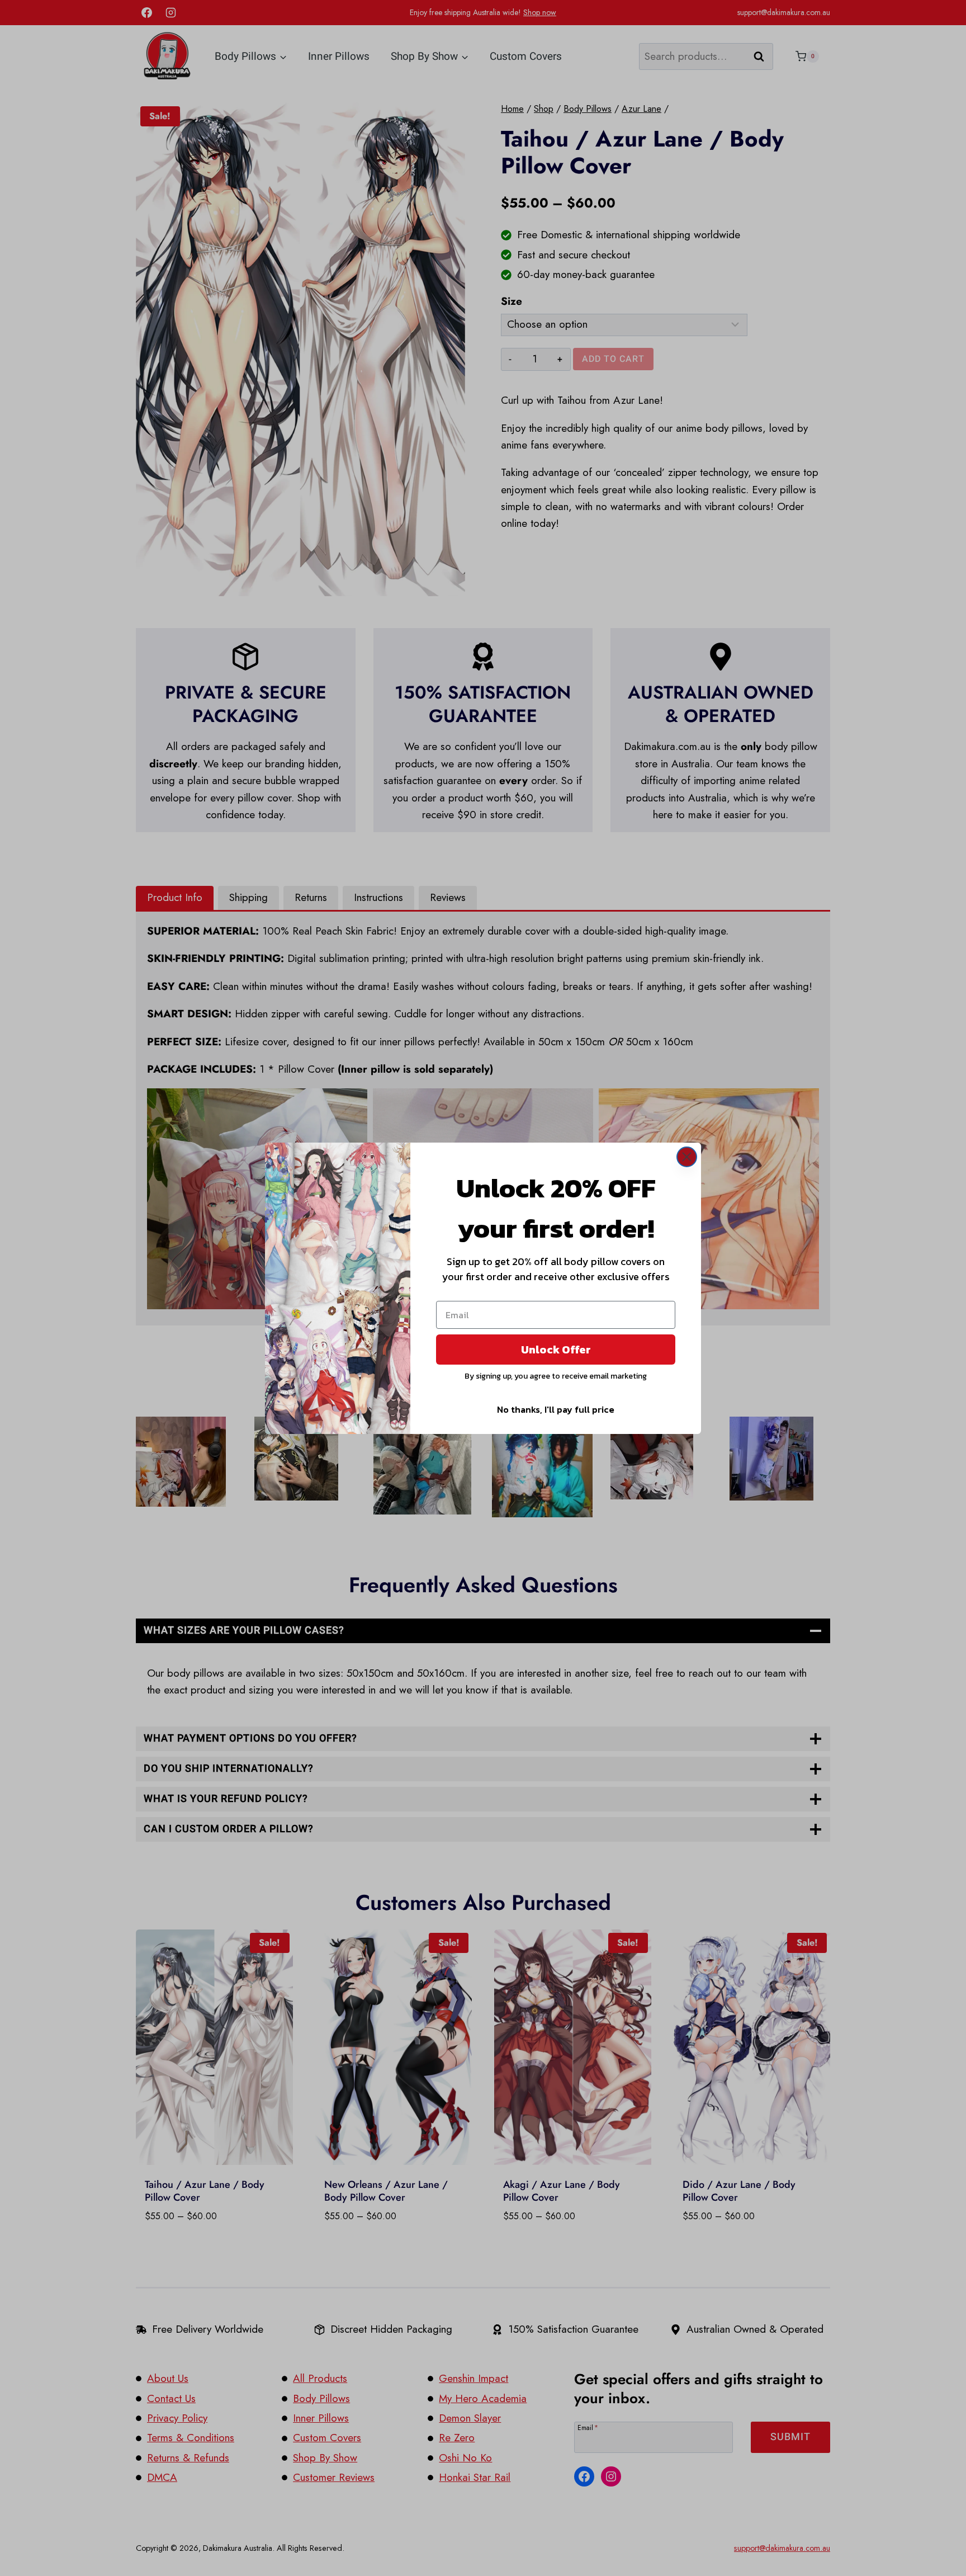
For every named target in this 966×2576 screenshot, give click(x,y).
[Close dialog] (687, 1157)
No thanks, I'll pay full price (556, 1409)
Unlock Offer (556, 1350)
